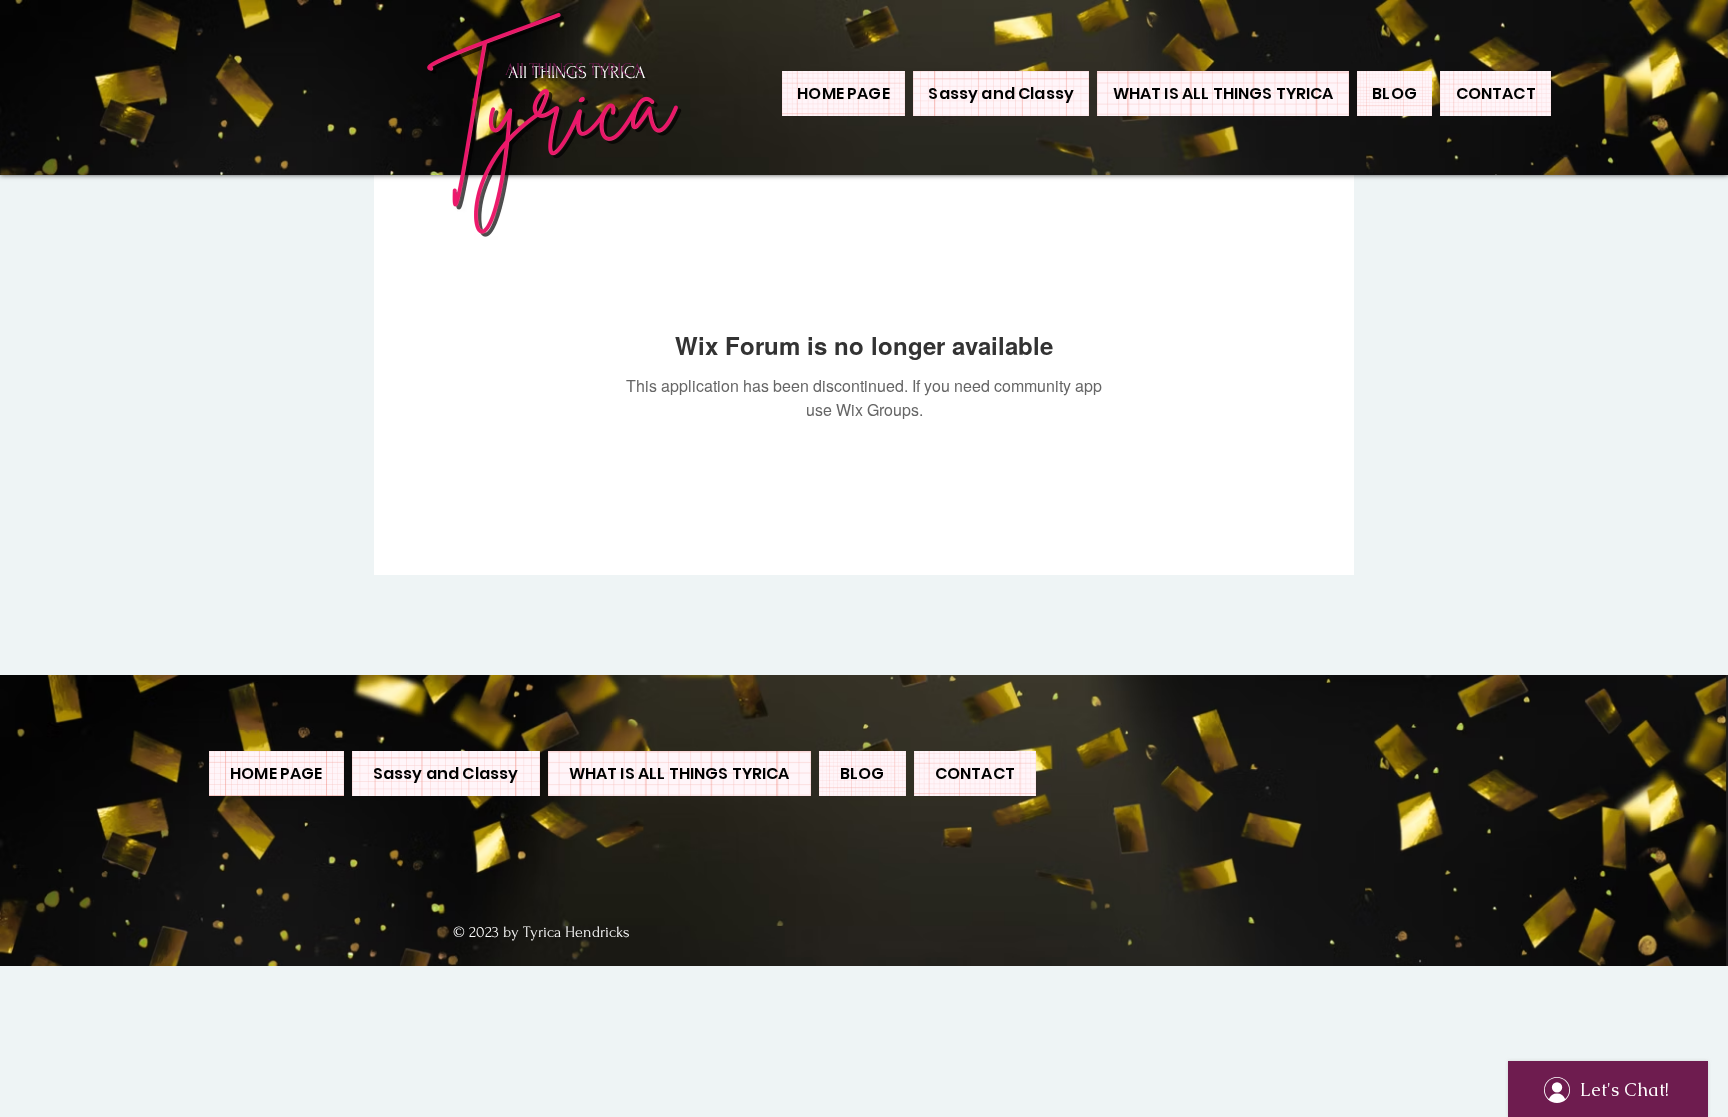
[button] (1223, 93)
